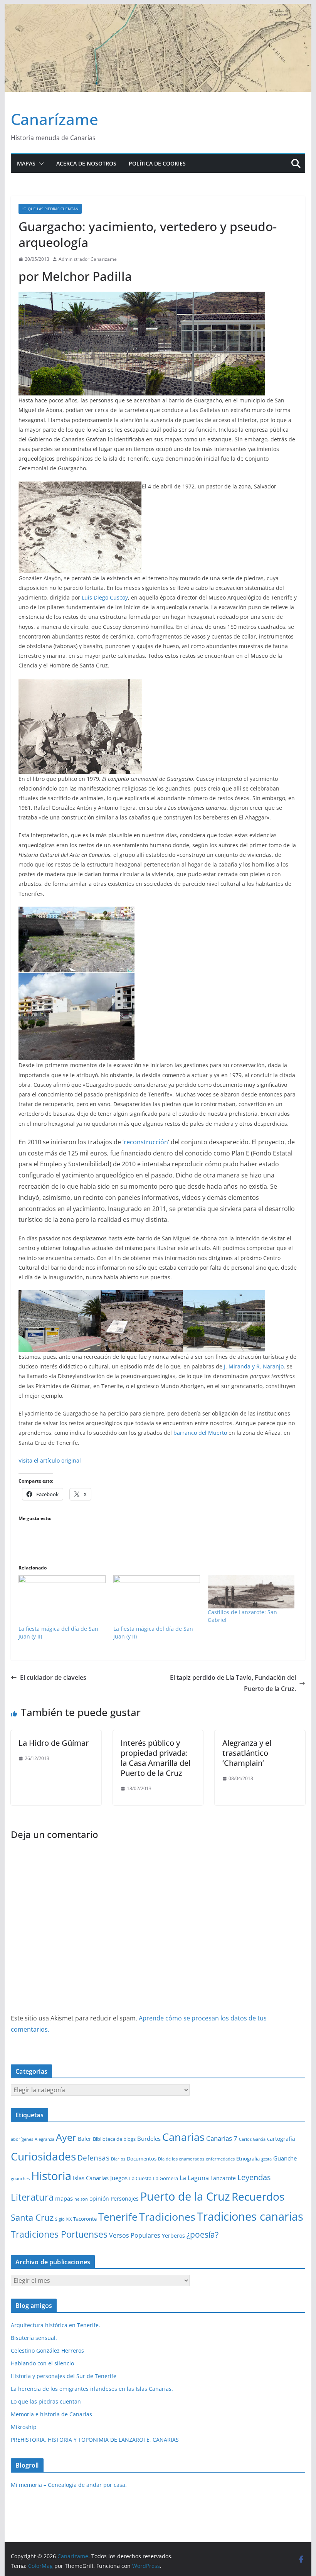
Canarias (183, 2137)
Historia (51, 2176)
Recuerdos (258, 2196)
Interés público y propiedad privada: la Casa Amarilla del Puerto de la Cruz (155, 1758)
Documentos (142, 2159)
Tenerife (118, 2217)
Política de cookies (157, 163)
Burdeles (149, 2139)
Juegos (119, 2178)
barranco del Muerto (200, 1433)
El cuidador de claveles (53, 1677)
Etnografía (248, 2159)
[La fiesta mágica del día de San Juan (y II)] (62, 1600)
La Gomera (166, 2178)
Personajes (125, 2198)
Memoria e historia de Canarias (51, 2414)
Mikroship (24, 2427)
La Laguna (194, 2178)
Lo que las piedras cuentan (50, 209)
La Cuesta (140, 2178)
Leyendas (254, 2177)
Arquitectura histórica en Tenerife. (55, 2325)
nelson (81, 2199)
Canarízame (55, 119)
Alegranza (45, 2139)
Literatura (32, 2197)
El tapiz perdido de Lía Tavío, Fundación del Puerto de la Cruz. (233, 1683)
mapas (64, 2198)
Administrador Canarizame (88, 259)
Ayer (66, 2137)
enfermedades (220, 2159)
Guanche (285, 2158)
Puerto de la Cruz (185, 2196)
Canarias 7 (222, 2138)
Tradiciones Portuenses (59, 2234)
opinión (99, 2198)
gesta (266, 2159)
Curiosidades (43, 2156)
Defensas (93, 2158)
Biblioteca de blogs (114, 2139)
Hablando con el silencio (42, 2363)
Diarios (118, 2159)
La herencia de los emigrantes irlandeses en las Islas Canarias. (92, 2389)
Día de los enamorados (181, 2159)
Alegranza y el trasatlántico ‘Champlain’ (247, 1753)
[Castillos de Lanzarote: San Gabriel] (251, 1592)
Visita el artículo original (50, 1460)
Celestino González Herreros (47, 2350)
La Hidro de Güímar (54, 1743)
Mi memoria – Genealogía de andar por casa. (69, 2485)
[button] (40, 164)
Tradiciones (167, 2217)
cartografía (281, 2139)
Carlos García (252, 2139)
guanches (20, 2179)
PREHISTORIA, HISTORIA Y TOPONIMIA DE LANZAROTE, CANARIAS (95, 2440)
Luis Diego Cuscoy (105, 597)
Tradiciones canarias (250, 2216)
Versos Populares (135, 2235)
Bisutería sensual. (34, 2338)
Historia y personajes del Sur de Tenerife (64, 2376)
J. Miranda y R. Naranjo (254, 1366)
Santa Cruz (32, 2217)
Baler (85, 2139)
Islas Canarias (91, 2178)
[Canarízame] (158, 9)
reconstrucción (146, 1142)
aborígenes (22, 2139)
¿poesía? (203, 2235)
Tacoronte (85, 2219)
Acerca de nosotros (86, 163)
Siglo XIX (63, 2219)
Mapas (26, 163)
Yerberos (173, 2236)
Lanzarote (223, 2178)
